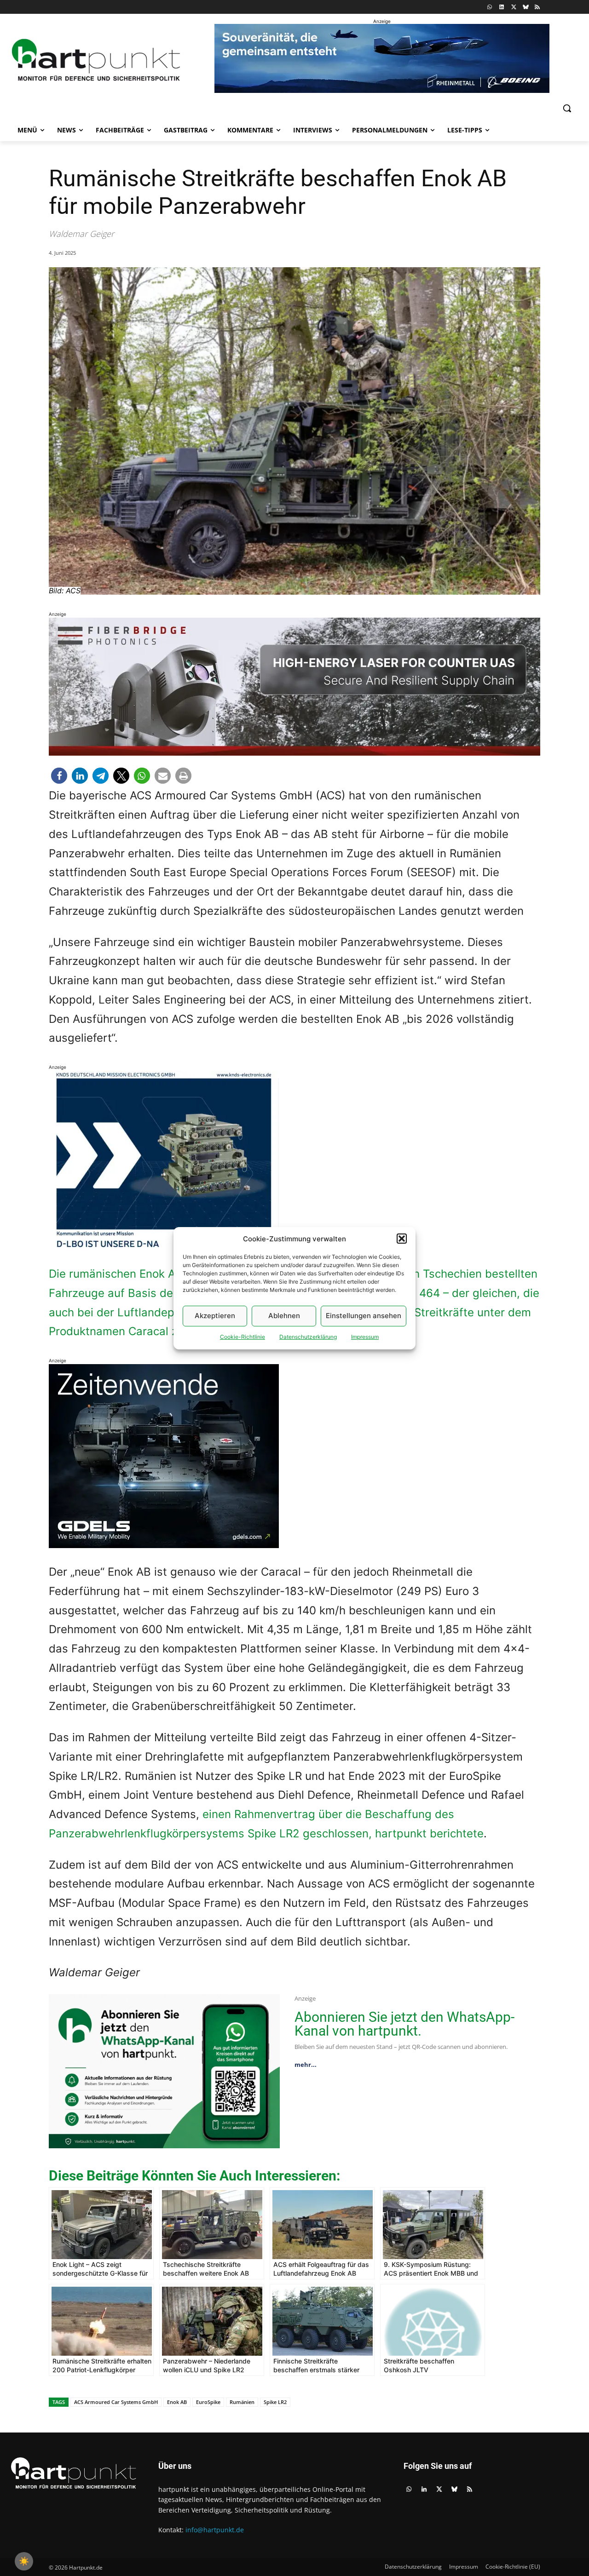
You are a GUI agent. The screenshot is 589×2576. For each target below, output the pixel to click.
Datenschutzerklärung (308, 1337)
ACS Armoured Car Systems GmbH (116, 2402)
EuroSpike (208, 2402)
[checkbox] (24, 2561)
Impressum (365, 1337)
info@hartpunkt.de (215, 2530)
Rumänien (242, 2402)
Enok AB (177, 2402)
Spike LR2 (275, 2402)
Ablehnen (284, 1316)
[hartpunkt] (96, 60)
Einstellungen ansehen (364, 1316)
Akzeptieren (215, 1316)
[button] (402, 1239)
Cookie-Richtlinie (243, 1337)
